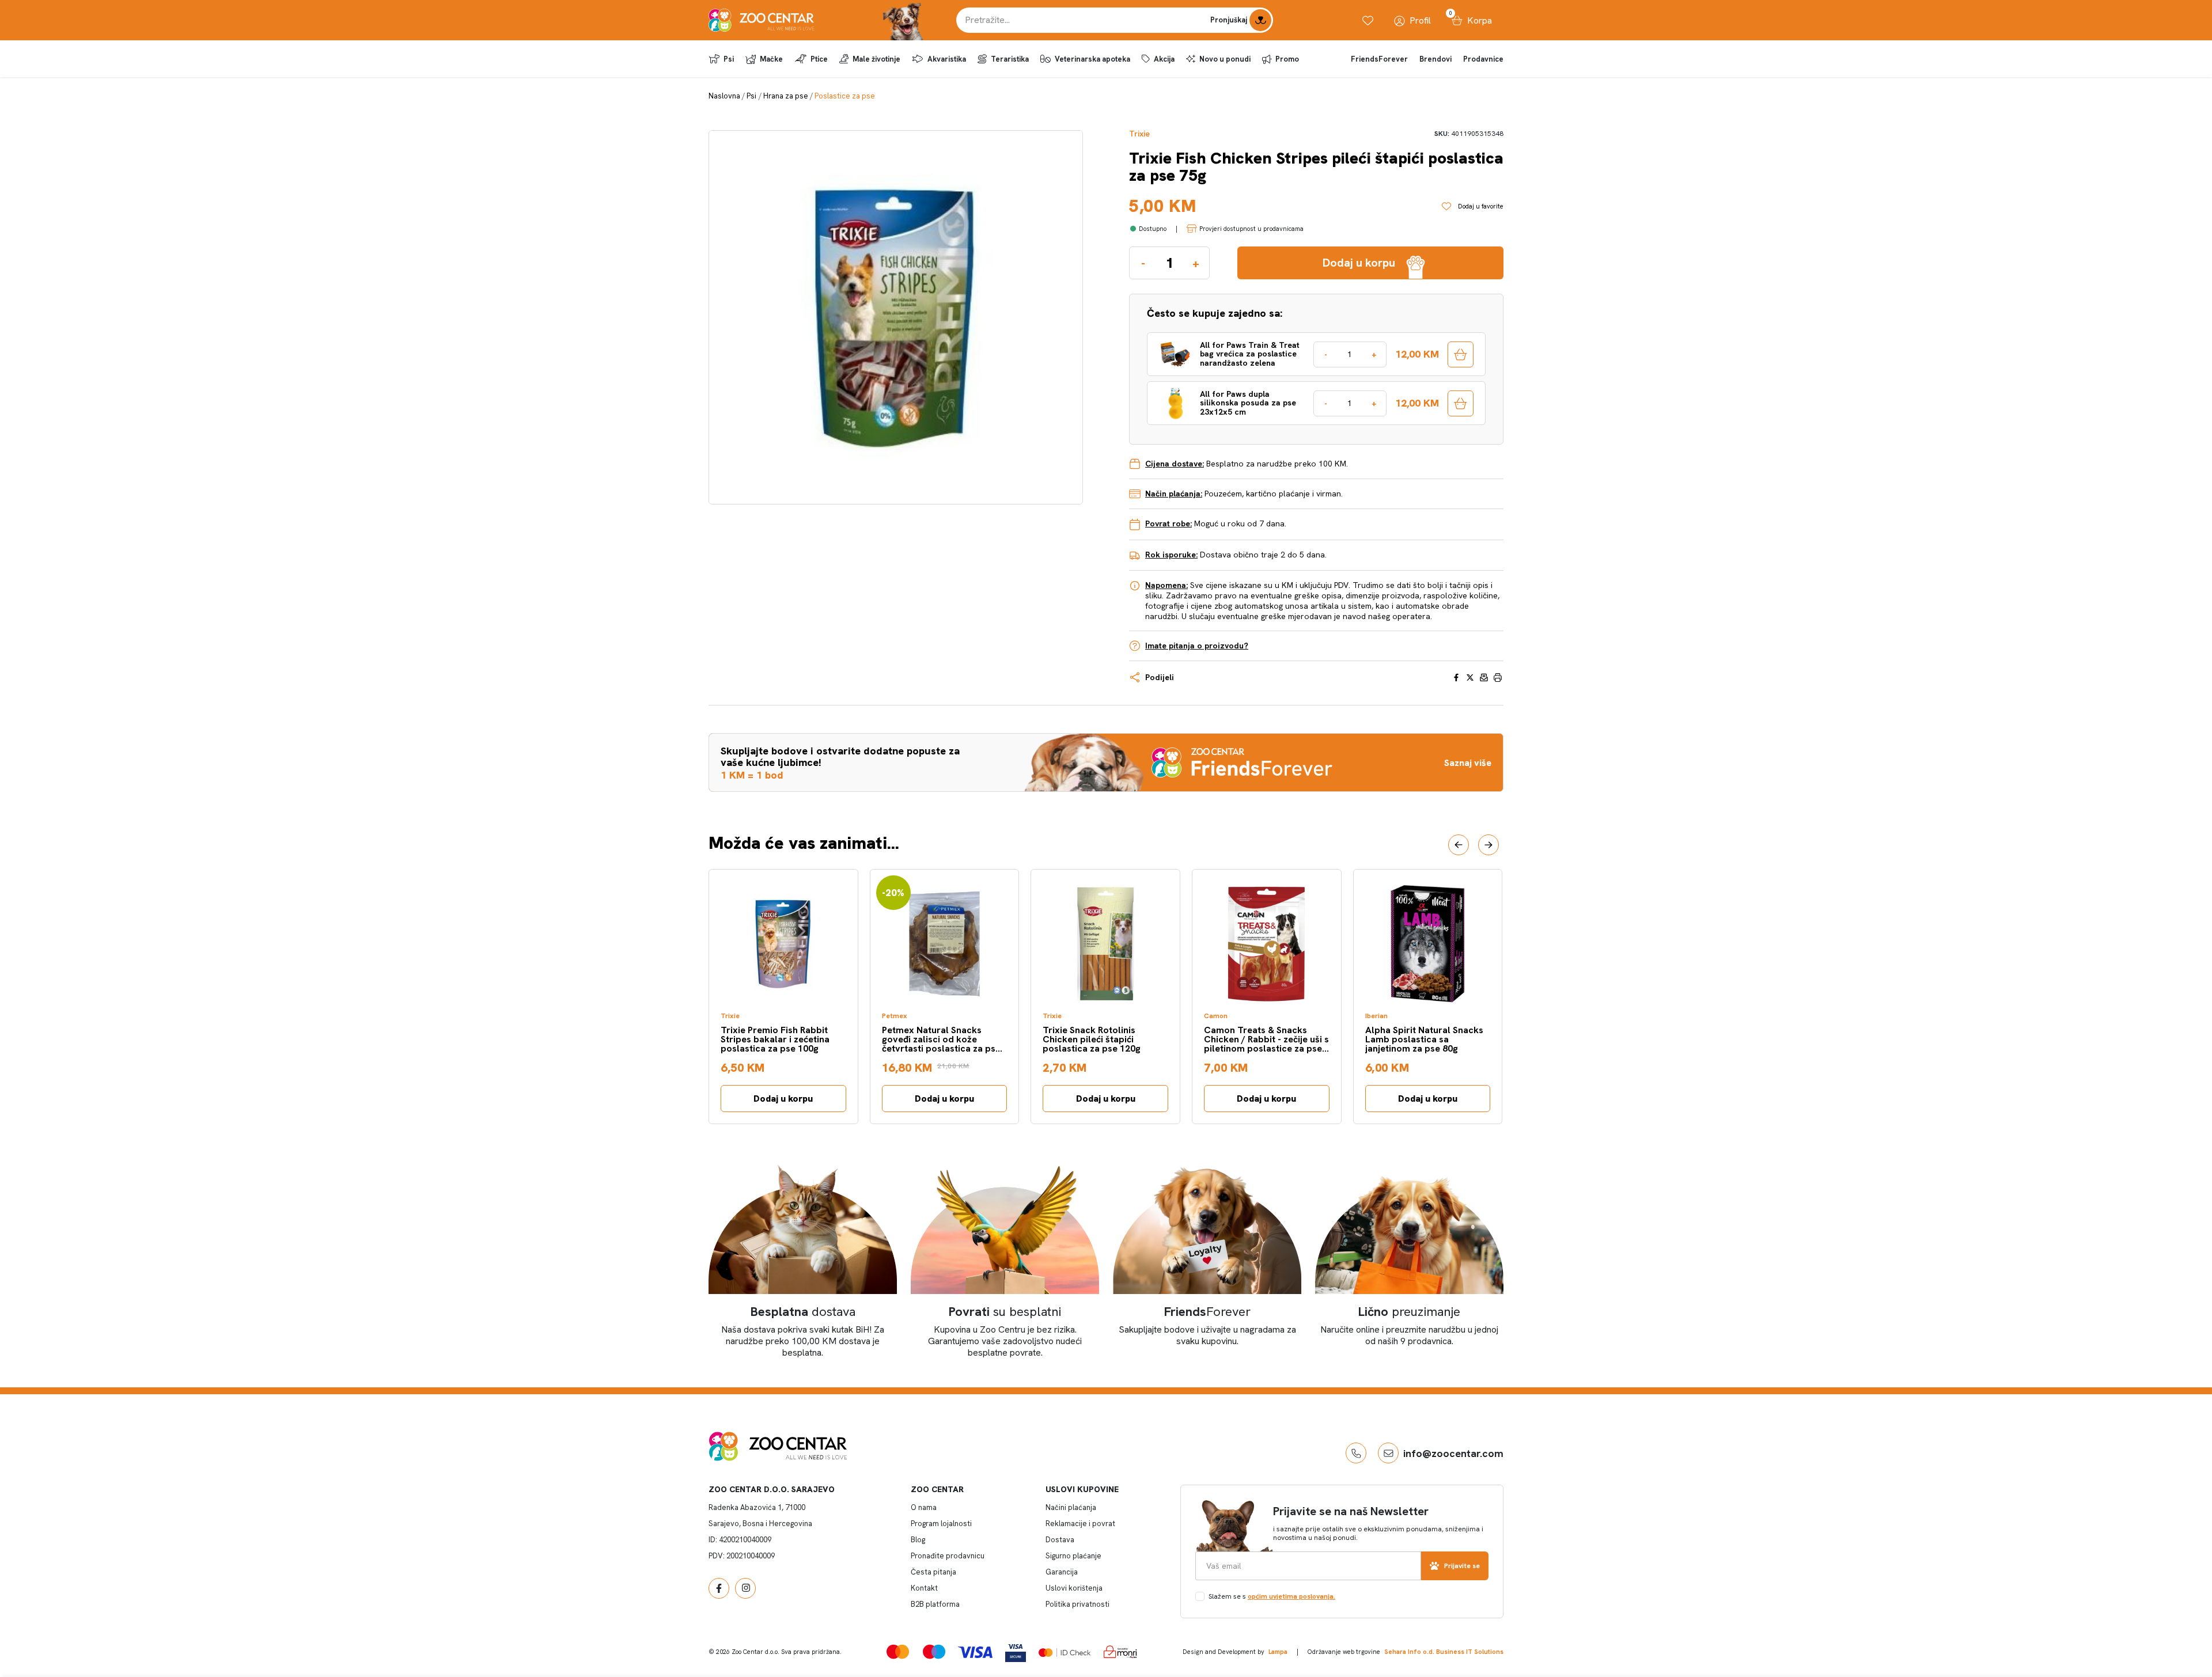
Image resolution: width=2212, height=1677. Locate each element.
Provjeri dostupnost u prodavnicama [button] (1251, 229)
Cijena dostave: (1175, 464)
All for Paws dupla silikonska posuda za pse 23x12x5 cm (1248, 403)
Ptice (819, 59)
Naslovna (724, 96)
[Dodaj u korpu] (1461, 354)
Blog (918, 1540)
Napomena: (1166, 585)
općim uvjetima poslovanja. (1291, 1596)
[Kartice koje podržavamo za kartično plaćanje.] (898, 1651)
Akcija (1164, 59)
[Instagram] (745, 1588)
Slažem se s (1272, 1596)
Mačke (771, 59)
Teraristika (1010, 59)
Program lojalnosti (941, 1524)
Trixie (1139, 134)
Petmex (895, 1016)
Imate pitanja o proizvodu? (1197, 646)
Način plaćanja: (1174, 494)
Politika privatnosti (1077, 1604)
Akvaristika (947, 59)
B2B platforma (935, 1604)
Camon (1216, 1016)
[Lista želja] (1368, 20)
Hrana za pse (786, 96)
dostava (803, 1312)
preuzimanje (1409, 1312)
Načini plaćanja (1071, 1507)
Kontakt (924, 1588)
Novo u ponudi (1225, 59)
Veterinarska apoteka (1092, 59)
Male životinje (876, 59)
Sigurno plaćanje (1073, 1556)
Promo (1287, 59)
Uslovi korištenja (1074, 1588)
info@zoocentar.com (1453, 1453)
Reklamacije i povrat (1080, 1524)
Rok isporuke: (1171, 555)
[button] (1459, 845)
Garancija (1062, 1572)
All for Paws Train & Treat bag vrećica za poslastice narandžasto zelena (1250, 354)
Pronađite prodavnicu (948, 1556)
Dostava (1060, 1540)
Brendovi (1435, 59)
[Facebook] (719, 1588)
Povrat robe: (1169, 523)
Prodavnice (1483, 59)
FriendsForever (1379, 59)
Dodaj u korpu (783, 1099)
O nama (924, 1507)
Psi (729, 59)
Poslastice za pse (845, 96)
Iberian (1376, 1016)
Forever (1207, 1312)
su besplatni (1005, 1312)
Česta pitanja (933, 1572)
